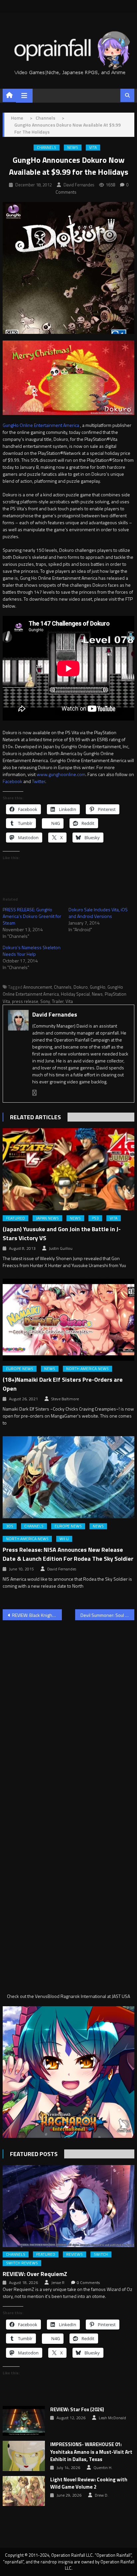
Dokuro (81, 987)
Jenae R (58, 2283)
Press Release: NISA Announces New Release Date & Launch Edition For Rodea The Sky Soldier (68, 1554)
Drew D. (102, 2495)
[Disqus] (68, 1710)
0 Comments (88, 2283)
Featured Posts (34, 2154)
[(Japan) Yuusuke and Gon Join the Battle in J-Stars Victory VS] (68, 1169)
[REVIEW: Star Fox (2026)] (24, 2421)
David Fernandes (79, 185)
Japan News (47, 1218)
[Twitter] (35, 1093)
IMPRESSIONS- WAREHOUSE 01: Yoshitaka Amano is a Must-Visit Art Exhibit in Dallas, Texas (91, 2452)
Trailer (58, 1001)
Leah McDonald (112, 2418)
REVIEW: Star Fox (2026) (77, 2410)
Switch (101, 2254)
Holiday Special (75, 994)
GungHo (98, 987)
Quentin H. (103, 2468)
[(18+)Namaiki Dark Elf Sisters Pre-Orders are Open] (68, 1320)
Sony (45, 1001)
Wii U (64, 1539)
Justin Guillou (61, 1248)
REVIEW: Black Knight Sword (37, 1615)
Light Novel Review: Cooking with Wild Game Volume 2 (89, 2483)
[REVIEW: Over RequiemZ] (68, 2206)
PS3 (95, 1218)
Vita (93, 148)
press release (25, 1001)
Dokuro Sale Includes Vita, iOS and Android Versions (98, 913)
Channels (47, 148)
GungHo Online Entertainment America (41, 425)
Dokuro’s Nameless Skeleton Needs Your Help (32, 951)
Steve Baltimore (65, 1399)
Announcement (38, 987)
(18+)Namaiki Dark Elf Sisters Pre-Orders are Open (63, 1384)
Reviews (74, 2254)
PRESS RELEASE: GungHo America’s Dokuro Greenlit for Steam (32, 916)
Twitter (39, 781)
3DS (10, 1526)
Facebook (12, 781)
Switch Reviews (22, 2263)
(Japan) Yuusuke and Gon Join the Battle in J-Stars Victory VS (62, 1234)
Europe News (20, 1369)
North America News (87, 1369)
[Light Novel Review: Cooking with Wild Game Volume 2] (24, 2491)
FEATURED (15, 1218)
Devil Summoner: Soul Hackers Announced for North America (107, 1615)
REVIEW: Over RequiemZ (35, 2274)
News (73, 148)
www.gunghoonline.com (61, 774)
